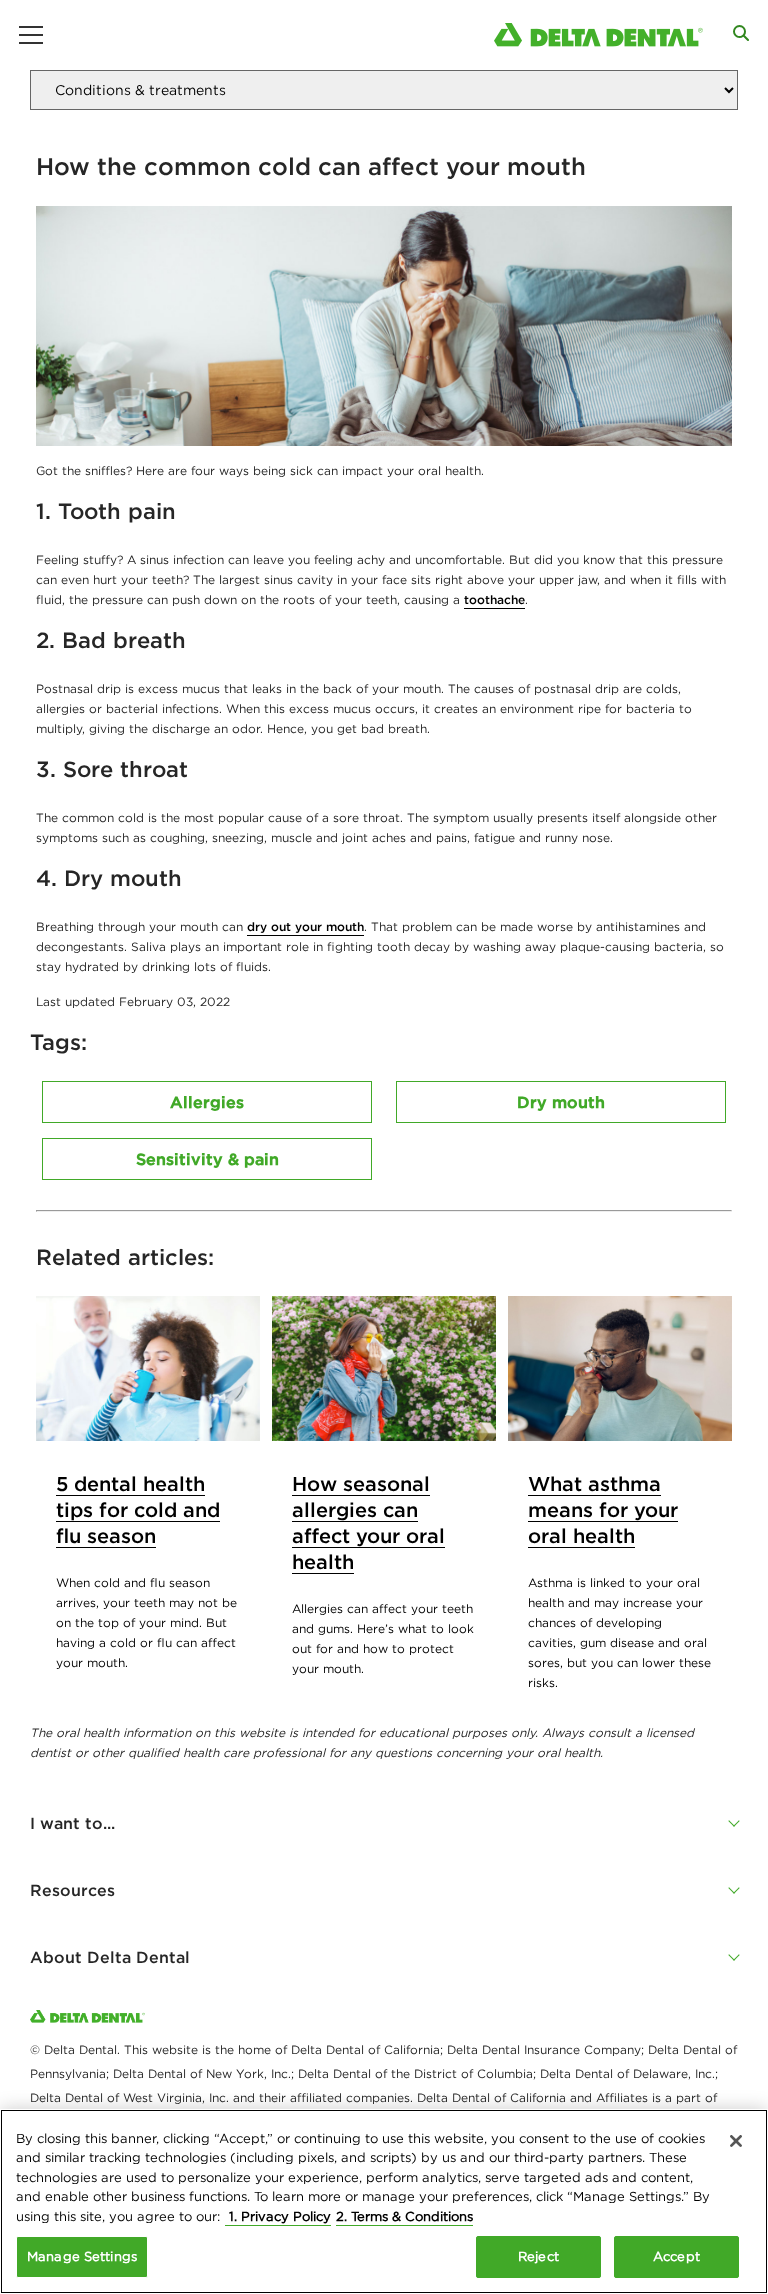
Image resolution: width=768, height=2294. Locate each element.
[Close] (736, 2141)
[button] (384, 1823)
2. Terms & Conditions (404, 2216)
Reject (538, 2256)
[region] (384, 2201)
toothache (494, 599)
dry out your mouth (305, 926)
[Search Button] (741, 33)
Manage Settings (82, 2256)
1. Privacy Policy (278, 2216)
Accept (676, 2256)
